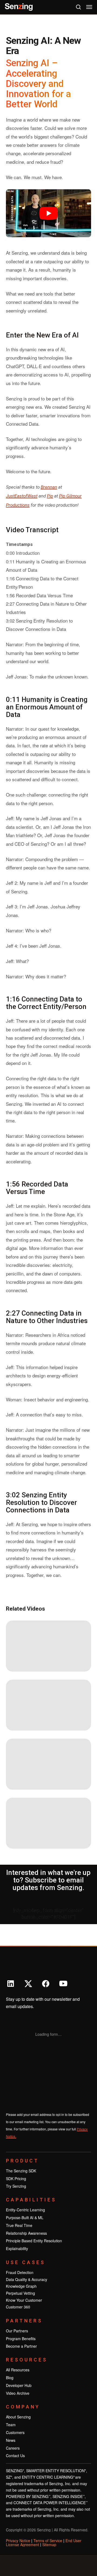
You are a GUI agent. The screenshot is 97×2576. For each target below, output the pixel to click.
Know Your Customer (24, 2300)
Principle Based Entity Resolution (34, 2241)
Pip (50, 496)
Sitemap (49, 2545)
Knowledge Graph (21, 2286)
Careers (13, 2448)
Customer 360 (18, 2307)
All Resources (18, 2370)
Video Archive (18, 2393)
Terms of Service (48, 2541)
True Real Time (19, 2225)
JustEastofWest (22, 496)
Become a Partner (21, 2346)
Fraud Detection (20, 2272)
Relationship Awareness (26, 2233)
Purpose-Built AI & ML (25, 2218)
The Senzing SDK (21, 2171)
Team (11, 2425)
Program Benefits (21, 2339)
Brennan (49, 487)
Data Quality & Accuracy (27, 2279)
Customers (15, 2432)
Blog (10, 2378)
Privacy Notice (18, 2541)
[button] (89, 7)
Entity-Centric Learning (25, 2210)
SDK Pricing (16, 2179)
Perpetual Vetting (20, 2293)
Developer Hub (19, 2385)
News (11, 2440)
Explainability (17, 2248)
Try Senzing (16, 2186)
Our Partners (17, 2331)
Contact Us (15, 2456)
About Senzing (18, 2417)
